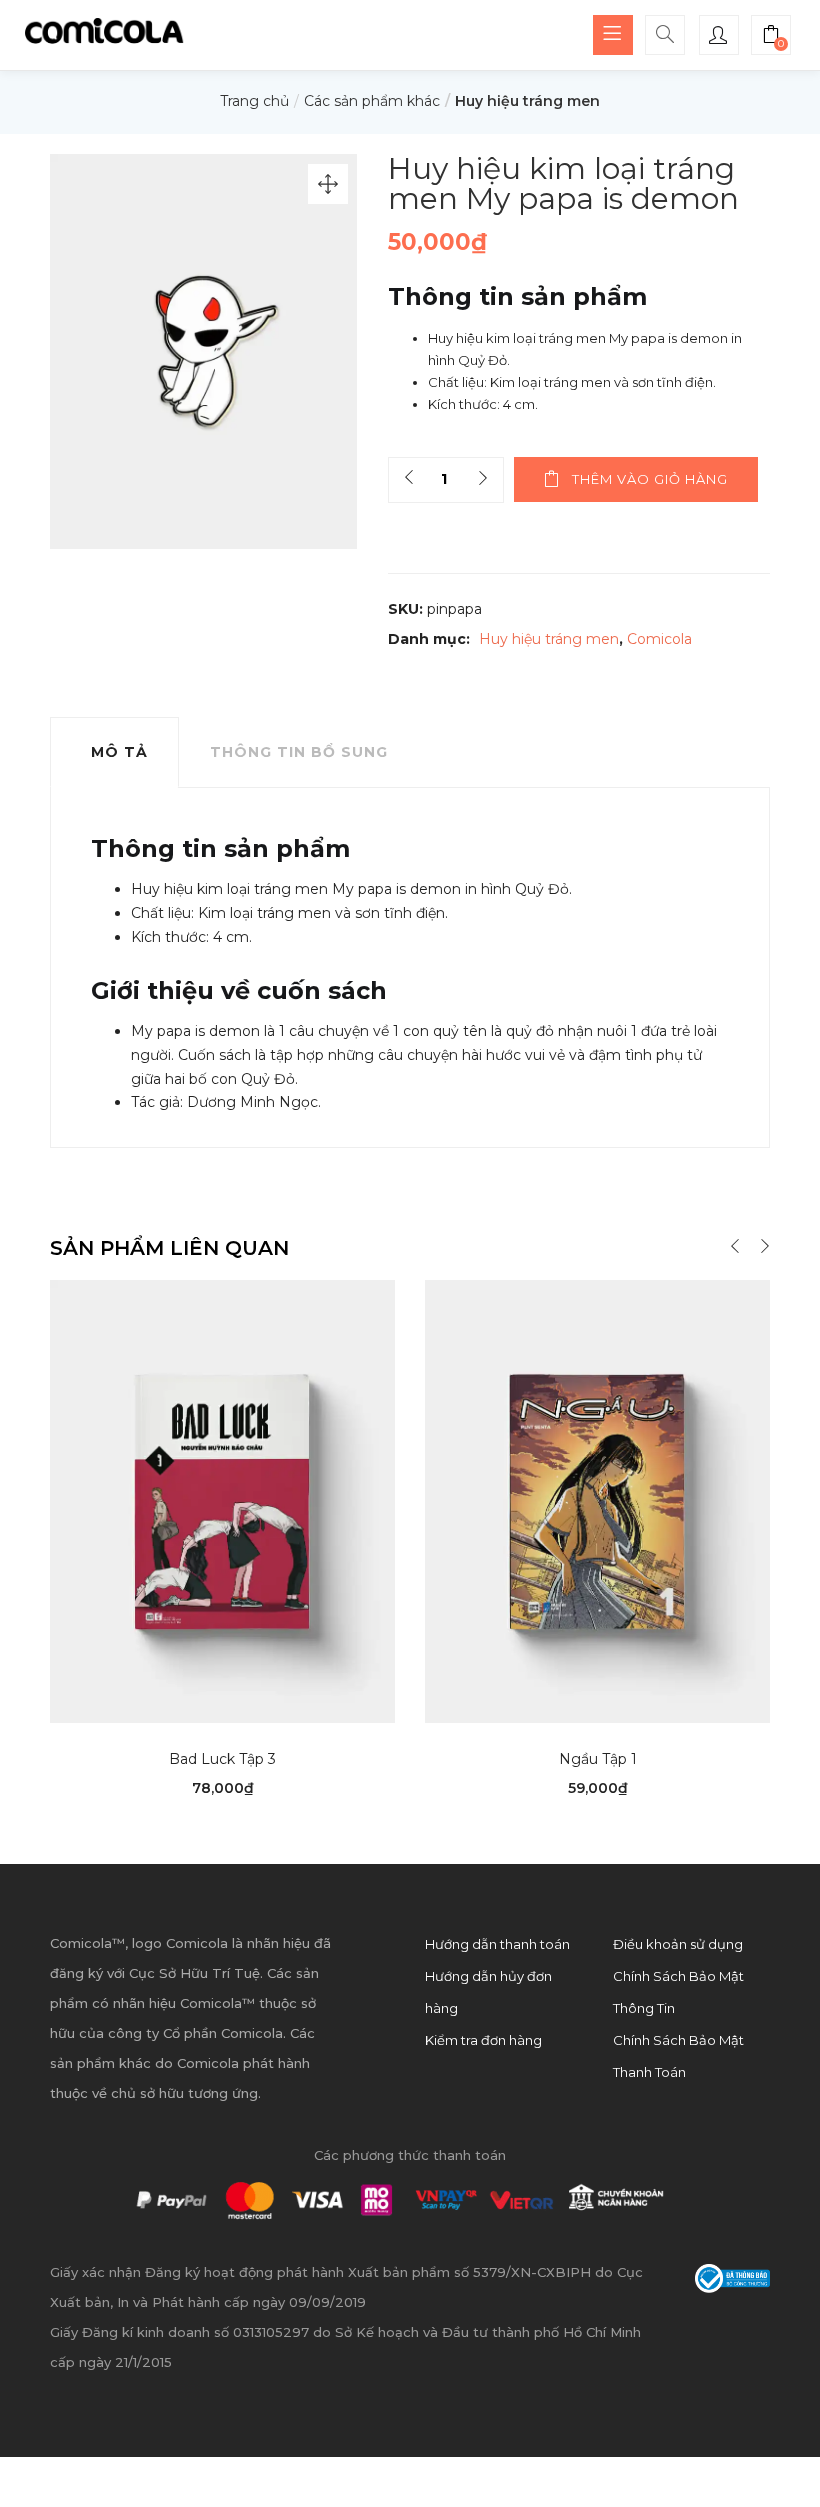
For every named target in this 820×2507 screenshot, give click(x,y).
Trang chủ (254, 101)
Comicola (659, 639)
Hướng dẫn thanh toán (497, 1944)
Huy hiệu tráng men (527, 101)
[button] (771, 37)
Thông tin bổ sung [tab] (299, 752)
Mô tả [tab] (119, 752)
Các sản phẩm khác (372, 101)
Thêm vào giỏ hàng (650, 479)
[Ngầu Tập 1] (597, 1500)
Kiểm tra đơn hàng (483, 2040)
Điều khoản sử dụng (678, 1944)
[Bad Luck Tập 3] (222, 1500)
